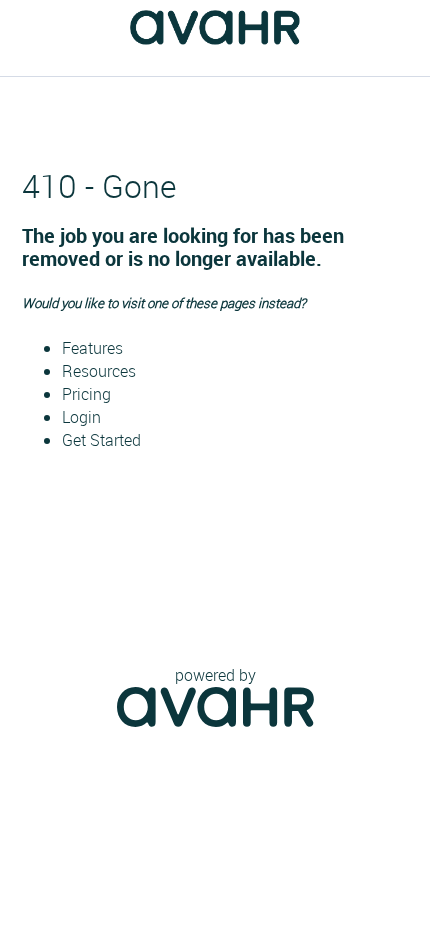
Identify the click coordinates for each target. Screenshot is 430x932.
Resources (99, 371)
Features (92, 348)
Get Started (101, 440)
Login (81, 417)
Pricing (86, 394)
